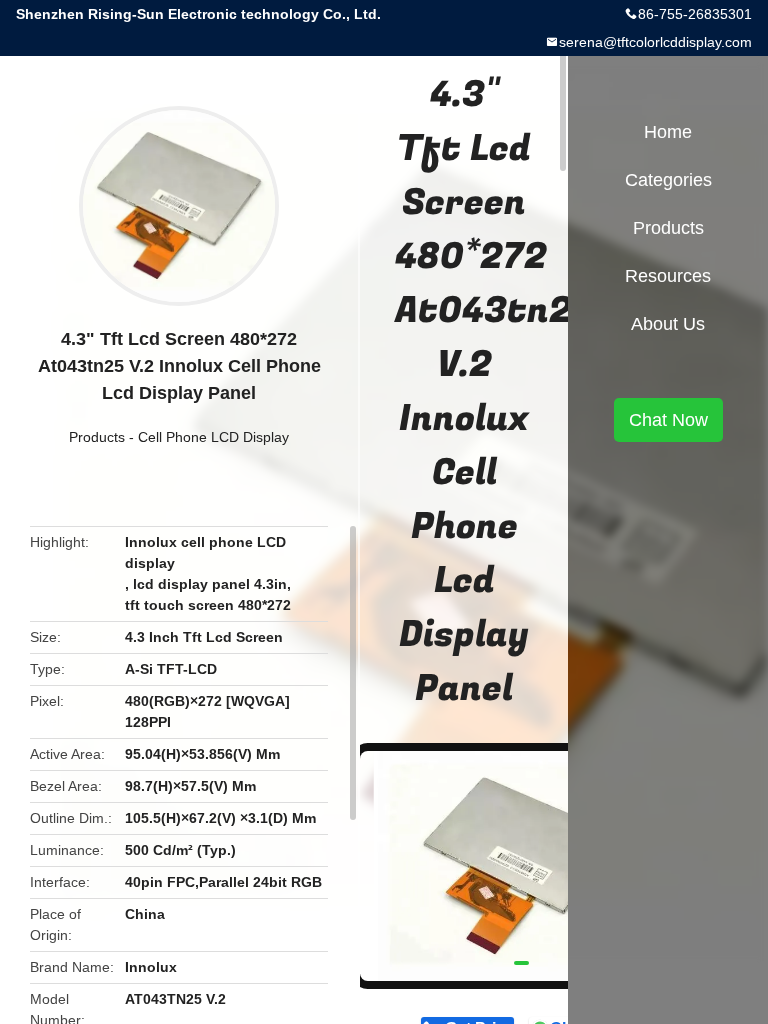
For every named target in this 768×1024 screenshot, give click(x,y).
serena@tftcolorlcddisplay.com (655, 42)
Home (668, 132)
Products (97, 437)
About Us (668, 324)
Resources (668, 276)
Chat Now (668, 420)
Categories (668, 180)
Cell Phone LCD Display (213, 437)
